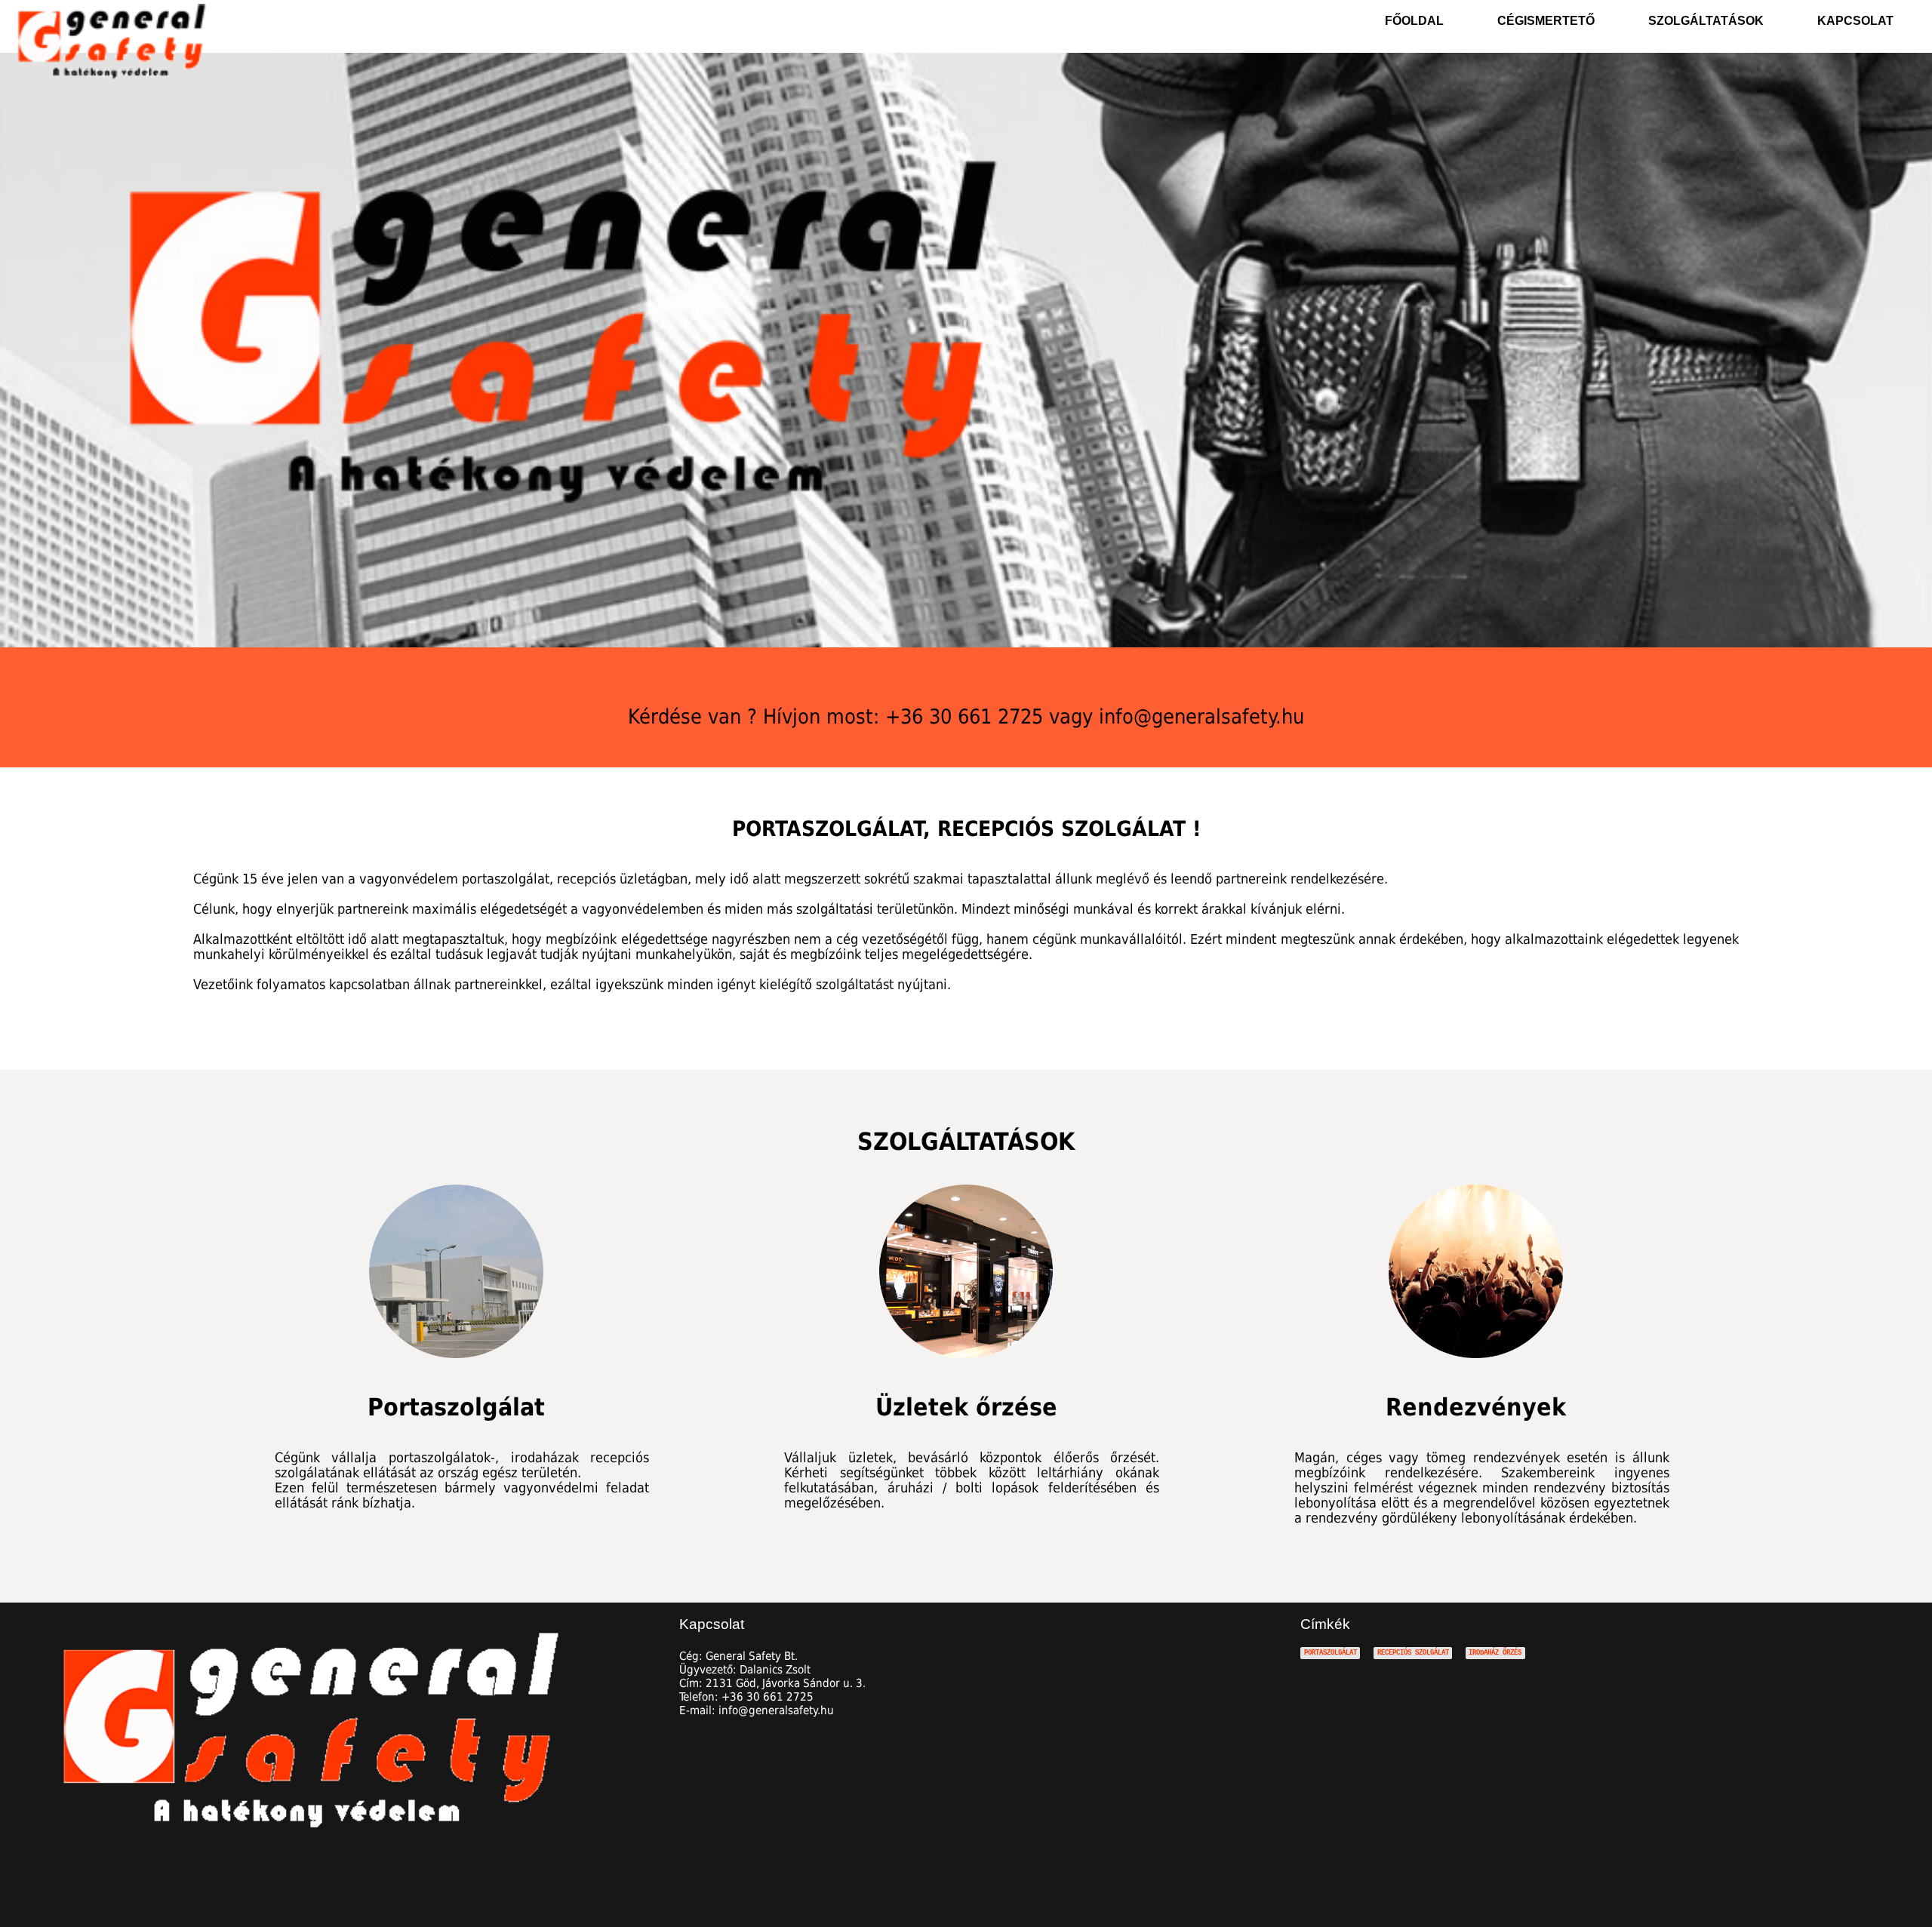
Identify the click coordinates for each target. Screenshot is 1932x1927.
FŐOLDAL (1414, 21)
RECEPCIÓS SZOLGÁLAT (1413, 1653)
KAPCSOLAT (1855, 21)
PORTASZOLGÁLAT (1331, 1653)
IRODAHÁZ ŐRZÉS (1495, 1653)
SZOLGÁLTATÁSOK (1706, 21)
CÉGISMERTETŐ (1546, 21)
